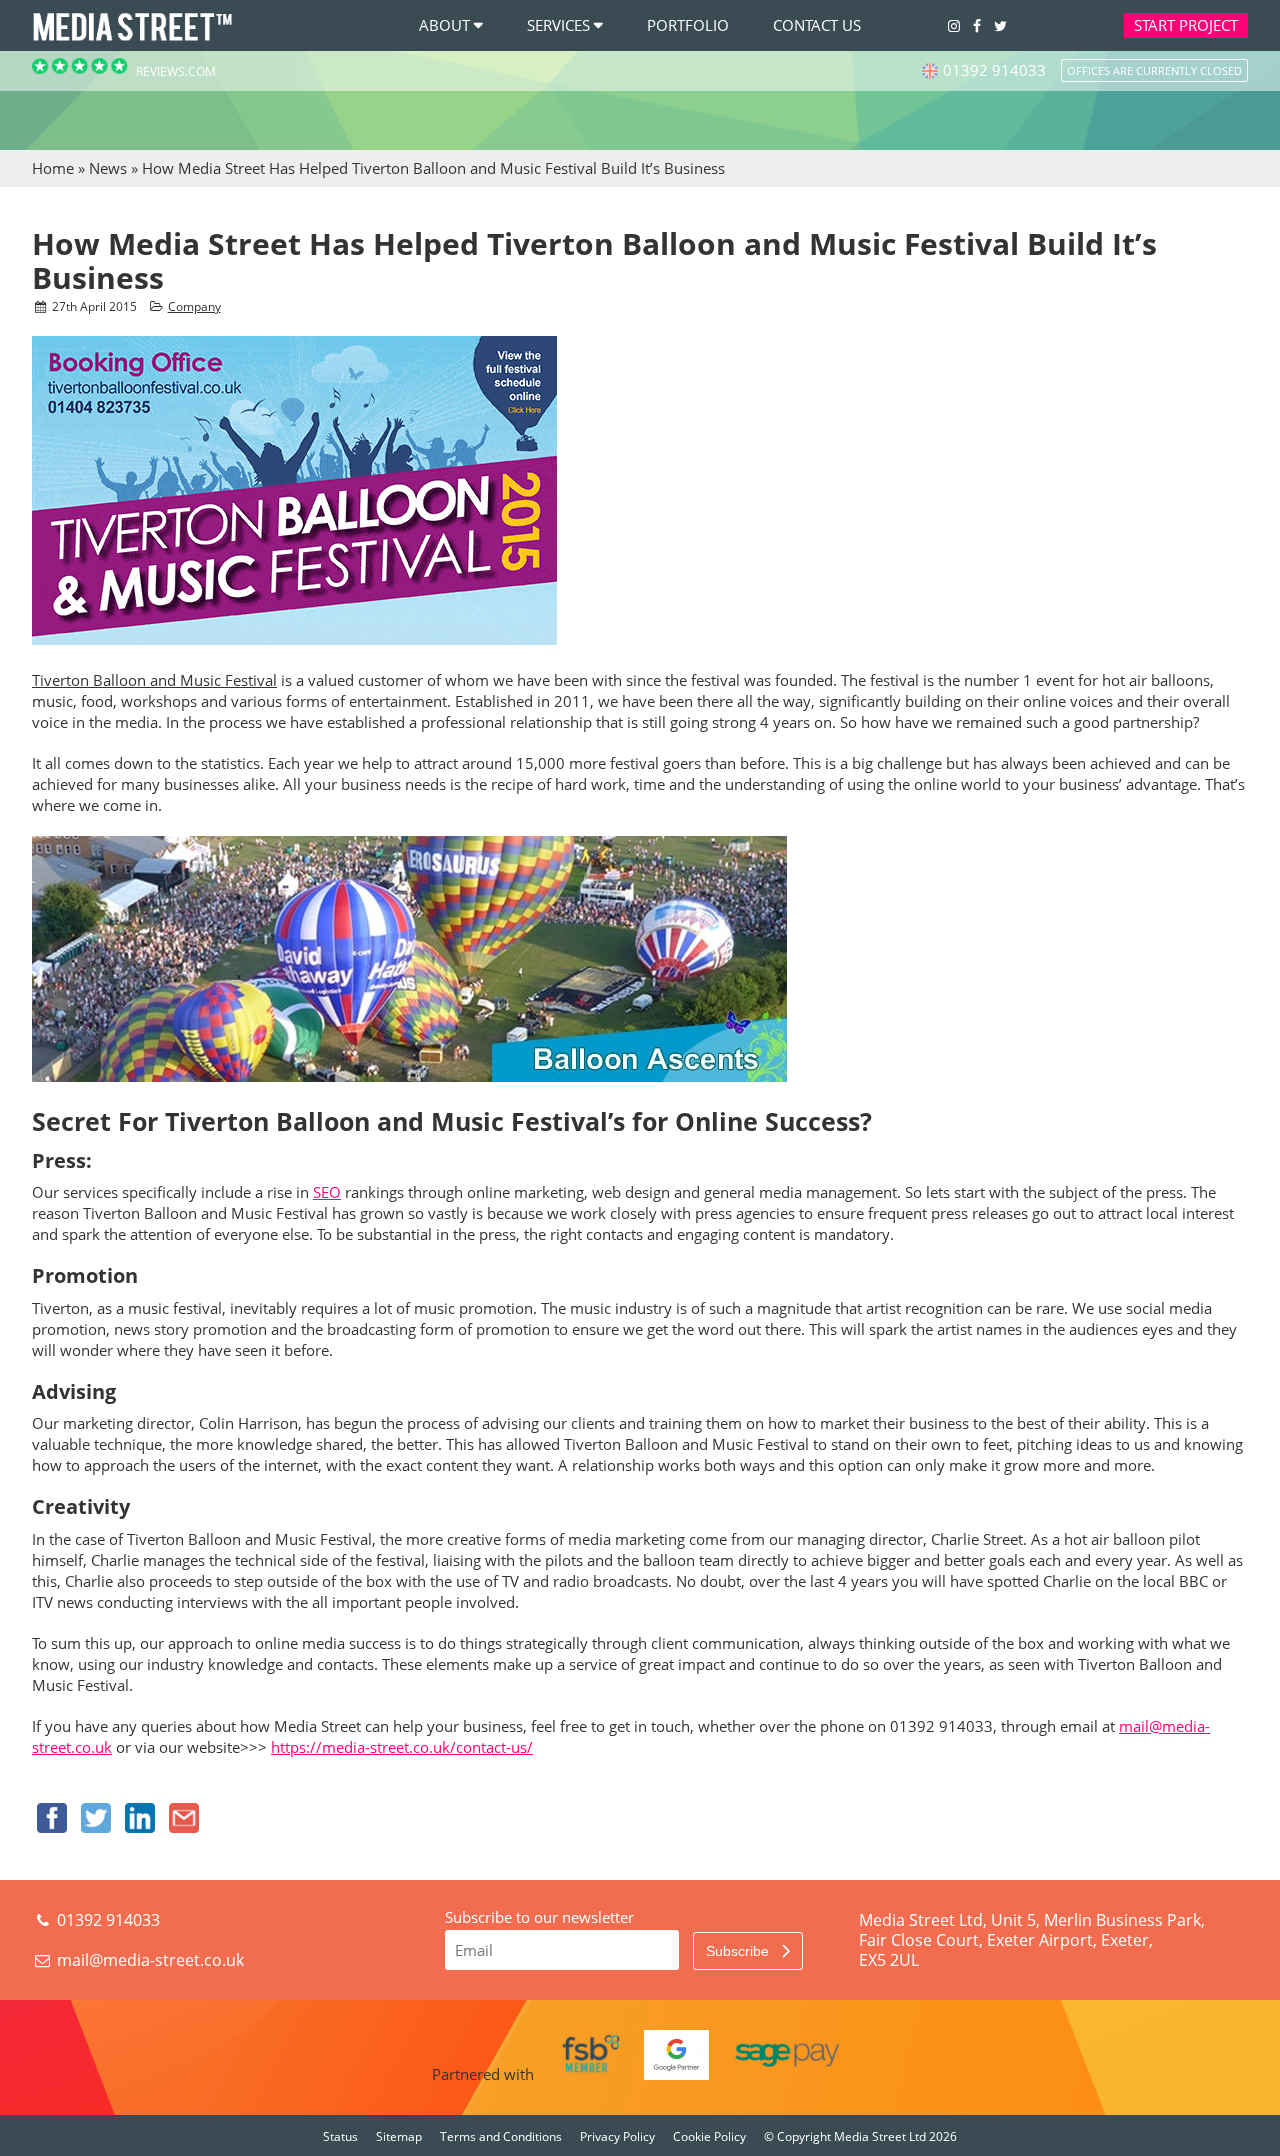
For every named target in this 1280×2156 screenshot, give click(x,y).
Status (340, 2136)
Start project (1186, 25)
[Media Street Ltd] (132, 39)
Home (53, 168)
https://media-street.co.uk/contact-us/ (402, 1747)
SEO (327, 1192)
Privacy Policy (617, 2136)
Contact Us (817, 25)
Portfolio (688, 25)
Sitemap (399, 2136)
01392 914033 (106, 1920)
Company (194, 306)
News (108, 168)
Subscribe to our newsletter (539, 1917)
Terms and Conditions (501, 2136)
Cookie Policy (709, 2136)
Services (558, 25)
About (444, 25)
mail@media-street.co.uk (150, 1960)
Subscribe (739, 1951)
